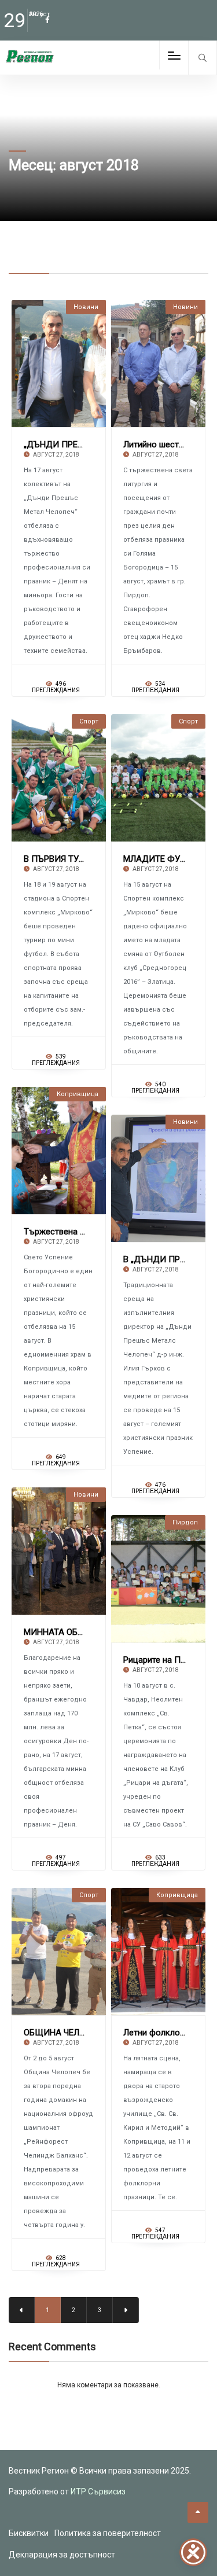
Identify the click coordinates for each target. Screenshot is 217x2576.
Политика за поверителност (108, 2533)
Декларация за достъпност (62, 2555)
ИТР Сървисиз (98, 2492)
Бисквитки (29, 2533)
